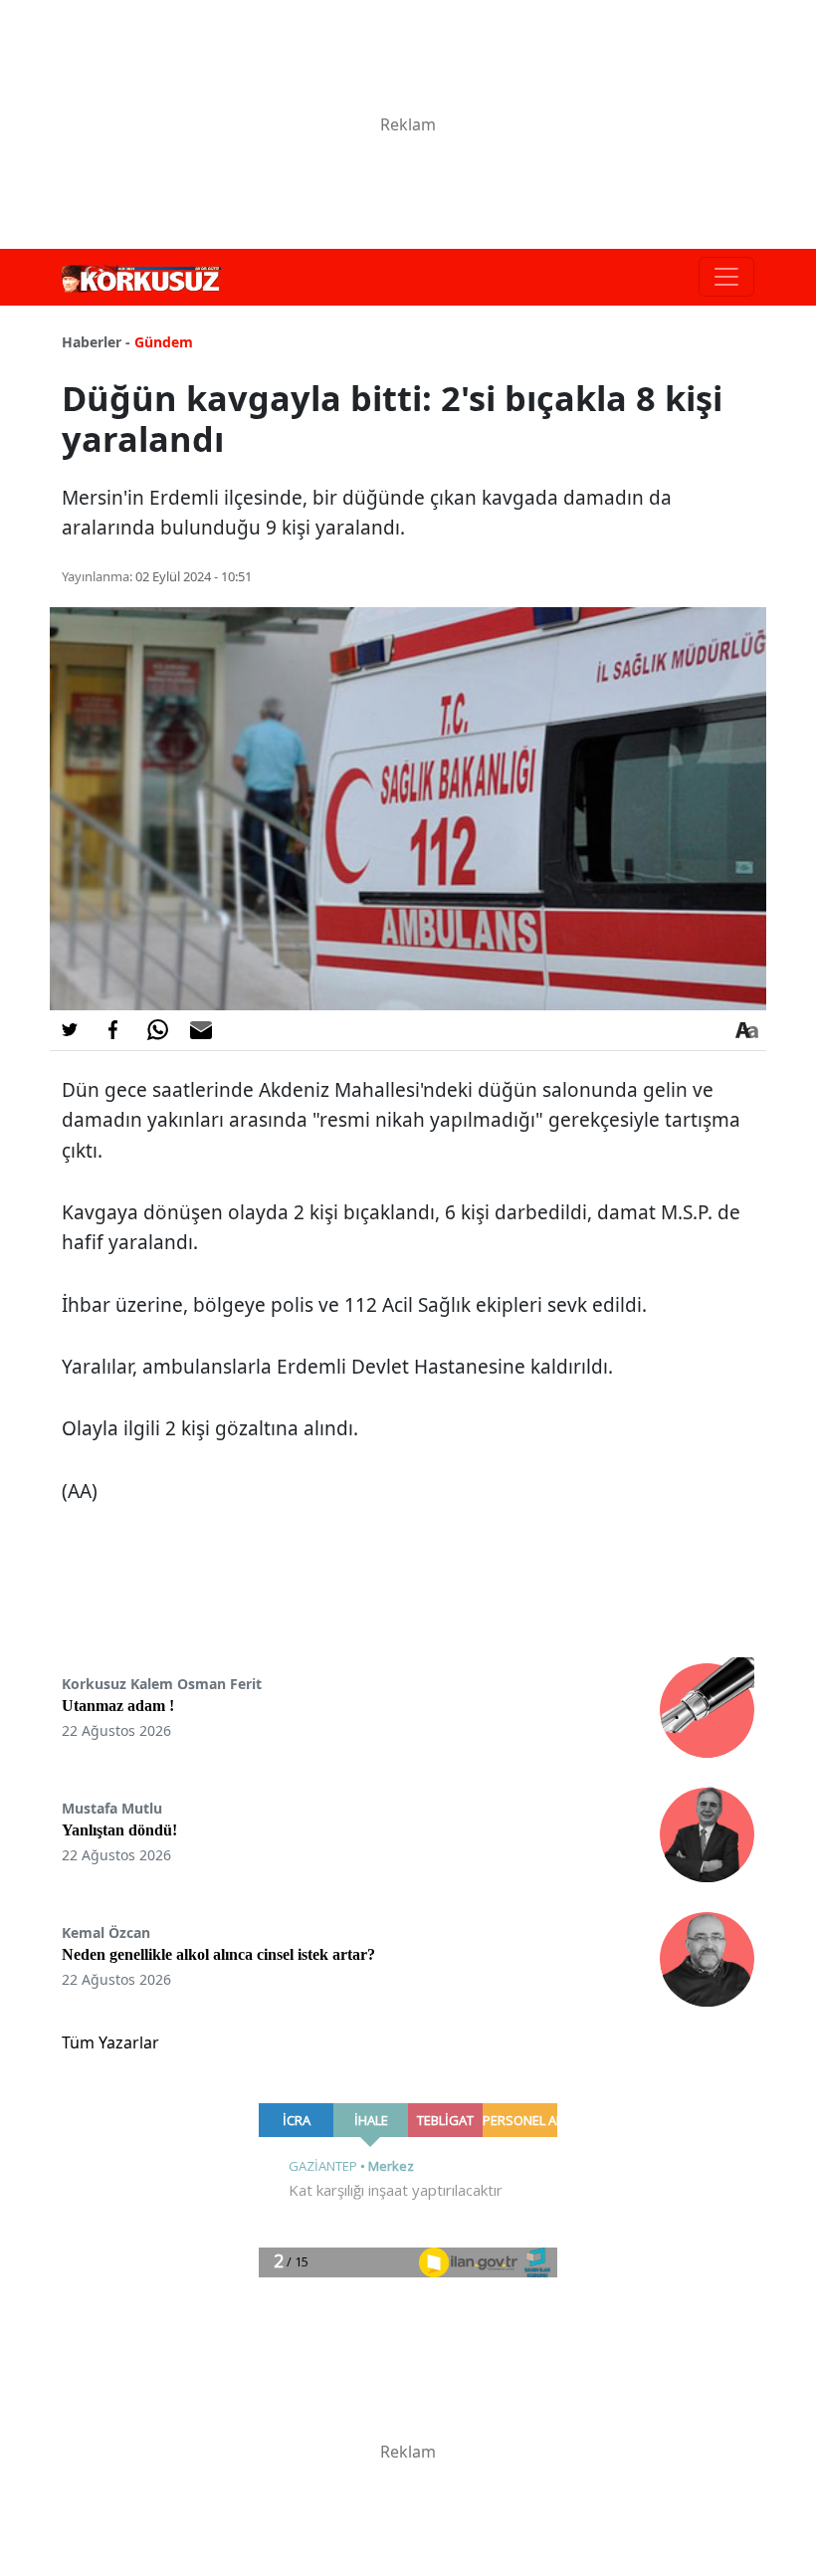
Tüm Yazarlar (110, 2042)
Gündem (164, 342)
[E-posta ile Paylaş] (201, 1030)
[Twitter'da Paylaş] (70, 1030)
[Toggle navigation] (726, 277)
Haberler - (96, 342)
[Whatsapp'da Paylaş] (157, 1030)
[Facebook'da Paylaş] (113, 1030)
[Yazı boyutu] (746, 1030)
